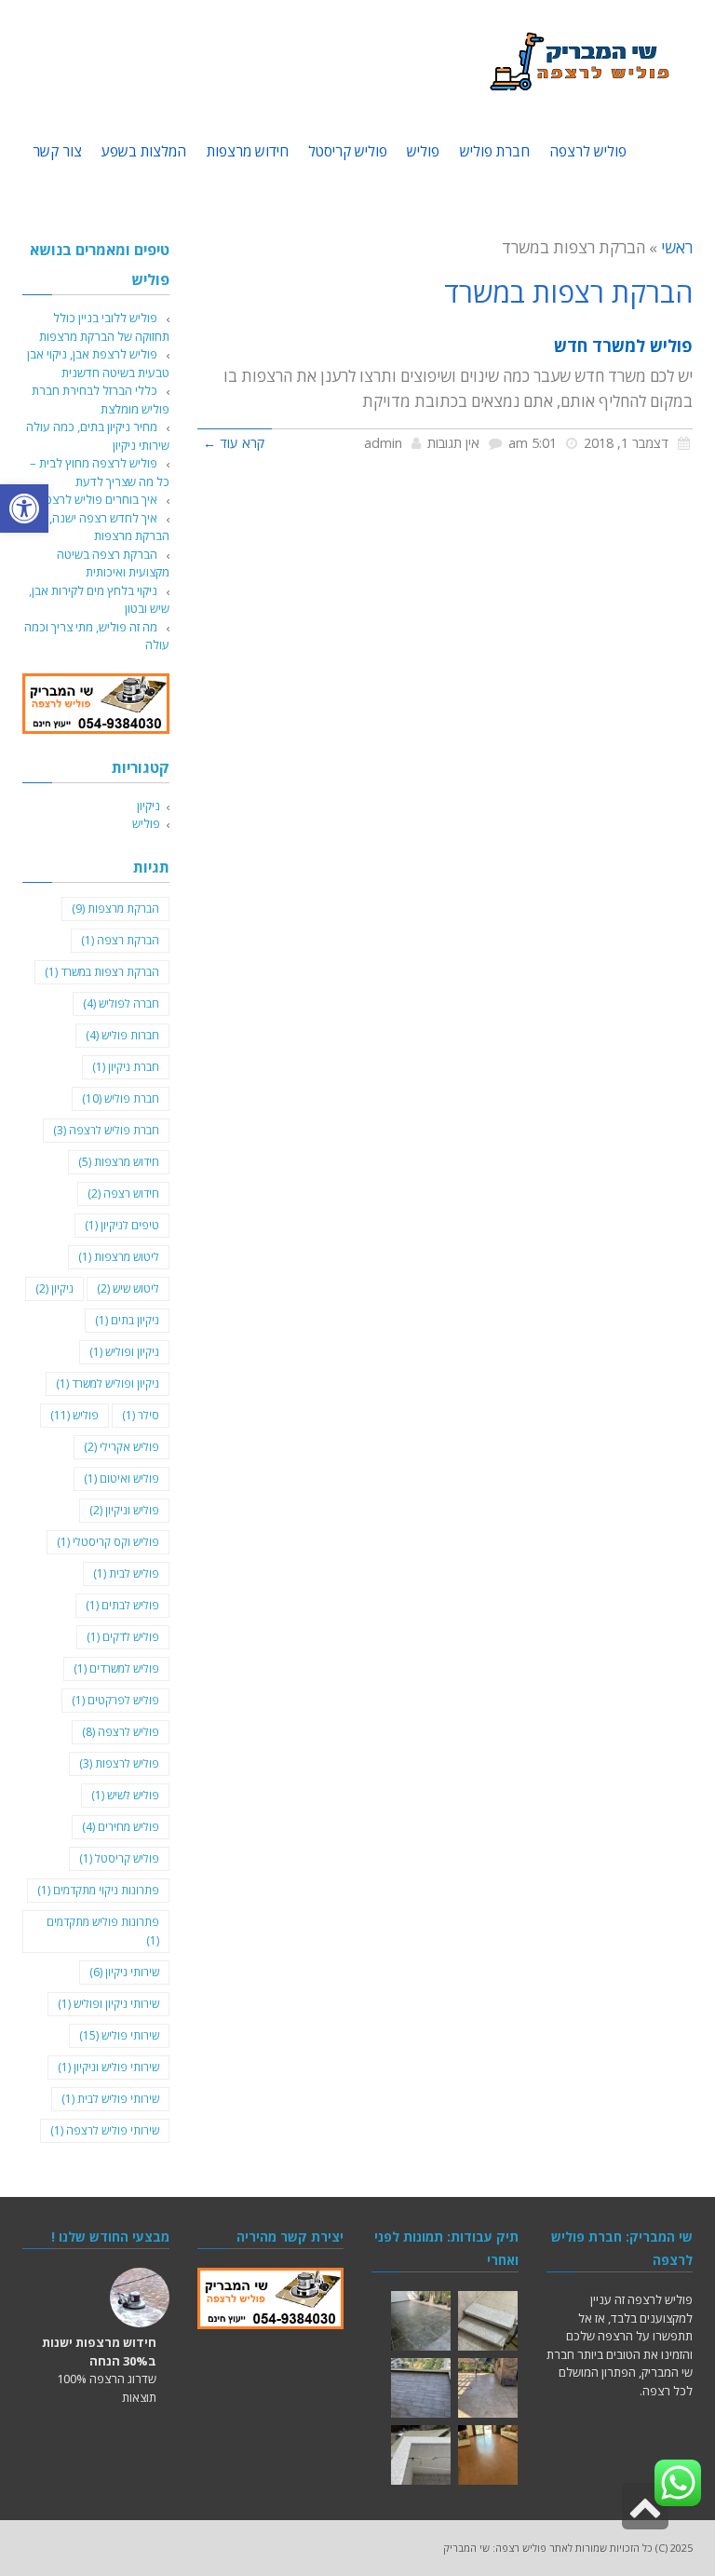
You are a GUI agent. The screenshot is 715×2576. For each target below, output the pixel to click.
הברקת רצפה (120, 940)
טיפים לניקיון (122, 1225)
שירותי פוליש (119, 2035)
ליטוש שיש (128, 1288)
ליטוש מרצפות (119, 1257)
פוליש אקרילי (121, 1447)
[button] (24, 508)
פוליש (146, 823)
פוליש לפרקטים (115, 1700)
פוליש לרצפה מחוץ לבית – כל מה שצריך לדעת (100, 472)
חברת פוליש (121, 1098)
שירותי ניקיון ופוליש (108, 2004)
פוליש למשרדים (116, 1668)
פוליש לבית (126, 1573)
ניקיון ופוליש (124, 1352)
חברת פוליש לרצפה (106, 1130)
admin (383, 443)
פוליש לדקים (123, 1637)
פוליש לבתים (122, 1605)
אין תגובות (453, 443)
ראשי (677, 247)
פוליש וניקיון (124, 1510)
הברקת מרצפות (115, 908)
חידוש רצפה (123, 1193)
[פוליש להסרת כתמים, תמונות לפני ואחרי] (488, 2455)
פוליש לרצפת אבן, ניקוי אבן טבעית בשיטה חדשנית (98, 363)
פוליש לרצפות (119, 1763)
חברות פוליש (122, 1035)
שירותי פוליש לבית (110, 2099)
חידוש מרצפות (119, 1162)
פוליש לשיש (125, 1795)
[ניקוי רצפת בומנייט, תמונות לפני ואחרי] (488, 2388)
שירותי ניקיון (124, 1972)
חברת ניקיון (126, 1067)
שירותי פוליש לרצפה (105, 2130)
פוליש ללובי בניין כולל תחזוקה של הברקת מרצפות (104, 327)
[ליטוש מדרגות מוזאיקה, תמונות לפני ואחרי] (488, 2321)
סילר (141, 1415)
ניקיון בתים (127, 1320)
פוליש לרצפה (121, 1732)
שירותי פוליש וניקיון (108, 2067)
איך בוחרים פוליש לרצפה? (94, 499)
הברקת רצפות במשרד (102, 972)
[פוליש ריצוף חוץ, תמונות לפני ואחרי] (421, 2321)
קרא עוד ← (234, 443)
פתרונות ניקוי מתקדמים (98, 1890)
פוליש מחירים (121, 1827)
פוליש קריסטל (119, 1858)
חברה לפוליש (121, 1003)
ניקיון (148, 806)
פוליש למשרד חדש (623, 346)
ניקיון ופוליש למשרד (108, 1383)
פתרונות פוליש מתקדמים (103, 1931)
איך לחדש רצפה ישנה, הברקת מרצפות (109, 527)
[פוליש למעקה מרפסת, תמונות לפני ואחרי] (421, 2455)
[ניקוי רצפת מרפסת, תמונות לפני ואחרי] (421, 2388)
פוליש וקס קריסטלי (108, 1542)
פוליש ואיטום (121, 1478)
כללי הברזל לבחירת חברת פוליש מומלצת (101, 400)
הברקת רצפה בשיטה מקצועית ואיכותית (113, 563)
